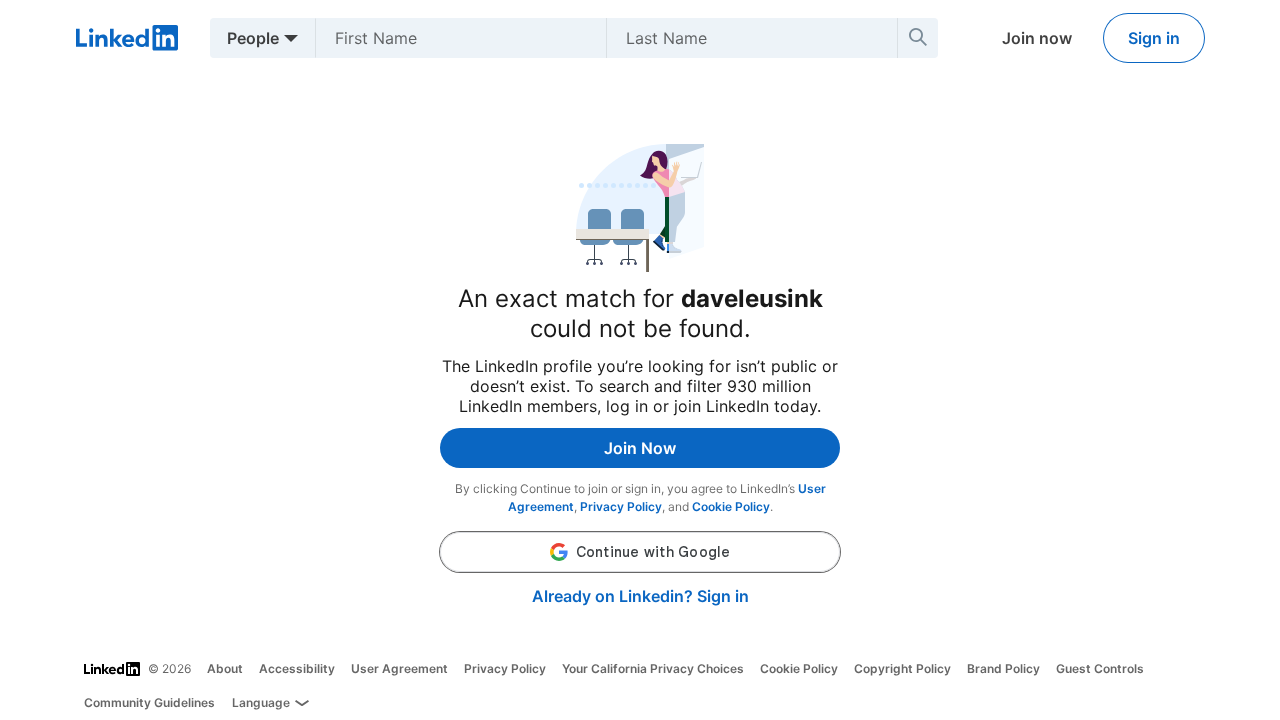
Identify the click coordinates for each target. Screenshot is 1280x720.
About (225, 668)
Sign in (1154, 38)
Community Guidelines (149, 702)
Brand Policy (1003, 668)
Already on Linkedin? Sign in (640, 596)
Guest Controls (1100, 668)
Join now (1037, 38)
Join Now (640, 448)
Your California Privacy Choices (653, 668)
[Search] (918, 38)
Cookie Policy (731, 506)
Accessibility (297, 668)
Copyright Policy (902, 668)
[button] (640, 552)
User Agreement (399, 668)
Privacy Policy (621, 506)
